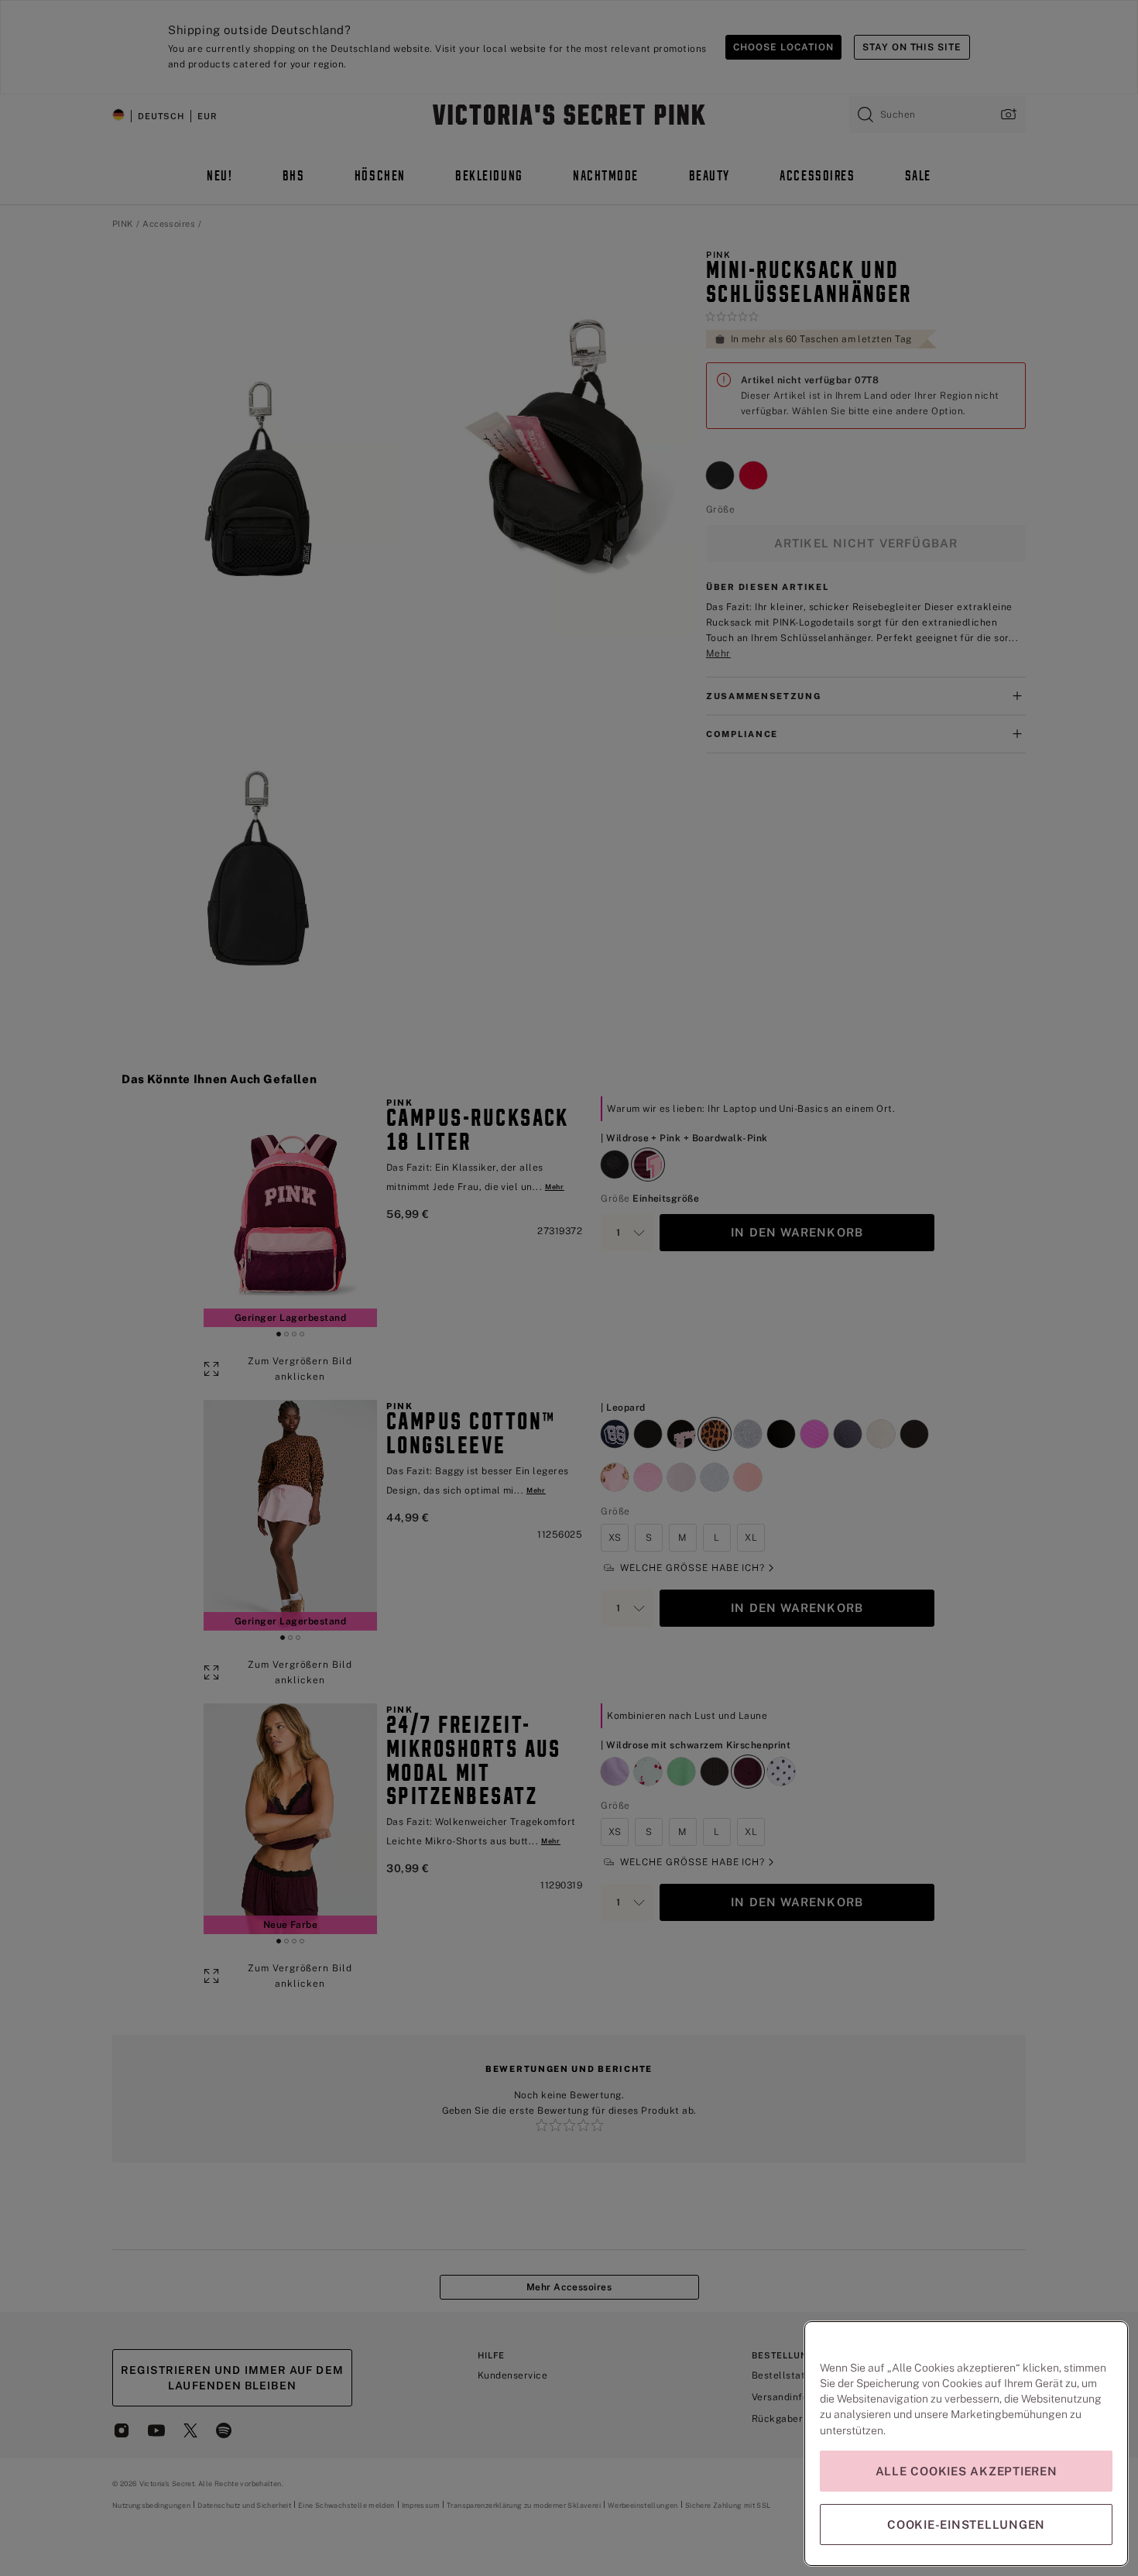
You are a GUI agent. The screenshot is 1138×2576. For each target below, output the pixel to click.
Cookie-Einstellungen (966, 2525)
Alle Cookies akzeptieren (967, 2471)
